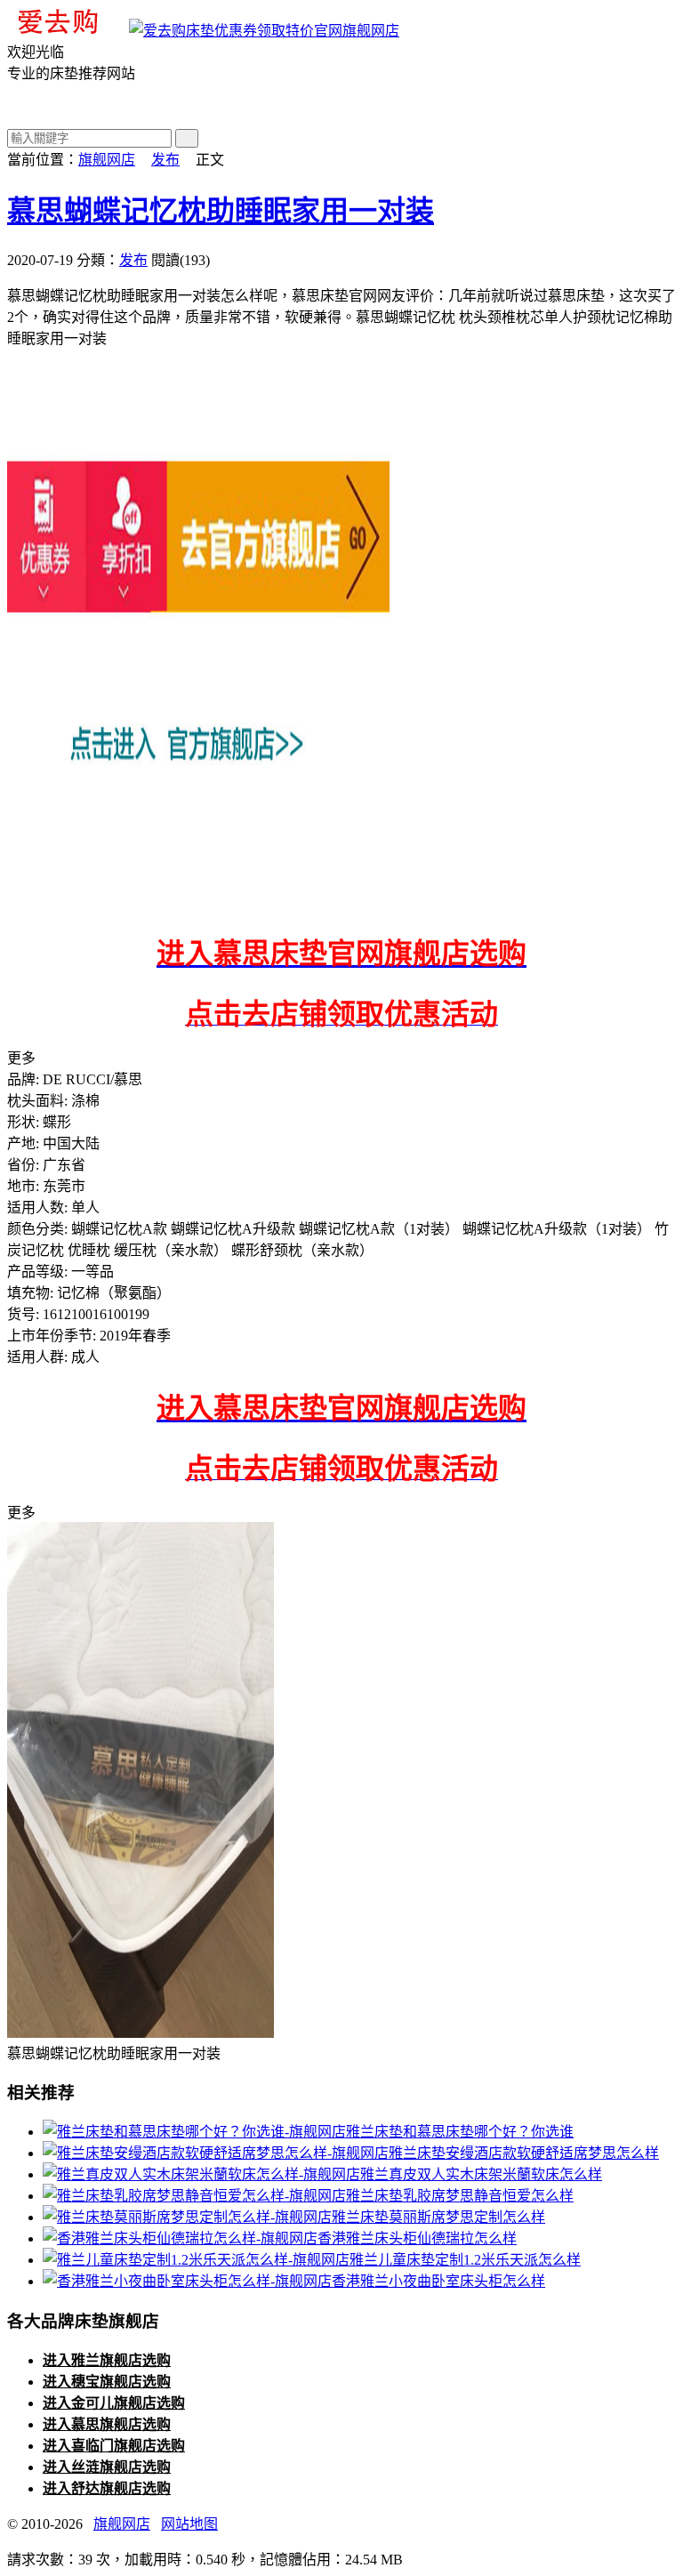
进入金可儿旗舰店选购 (114, 2403)
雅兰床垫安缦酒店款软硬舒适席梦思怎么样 (524, 2153)
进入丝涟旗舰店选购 (107, 2467)
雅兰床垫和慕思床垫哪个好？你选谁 (460, 2132)
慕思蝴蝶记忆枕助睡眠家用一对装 (221, 211)
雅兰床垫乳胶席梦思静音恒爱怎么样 (460, 2196)
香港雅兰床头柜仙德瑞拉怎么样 (417, 2238)
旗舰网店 (371, 31)
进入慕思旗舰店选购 (107, 2424)
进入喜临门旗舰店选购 (114, 2446)
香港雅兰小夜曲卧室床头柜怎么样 (438, 2281)
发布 (165, 160)
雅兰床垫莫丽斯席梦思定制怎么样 (438, 2217)
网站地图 (189, 2524)
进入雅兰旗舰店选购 (107, 2360)
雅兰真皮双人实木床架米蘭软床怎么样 (481, 2174)
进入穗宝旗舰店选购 (107, 2382)
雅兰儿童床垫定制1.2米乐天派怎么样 (465, 2260)
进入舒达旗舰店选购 (107, 2488)
